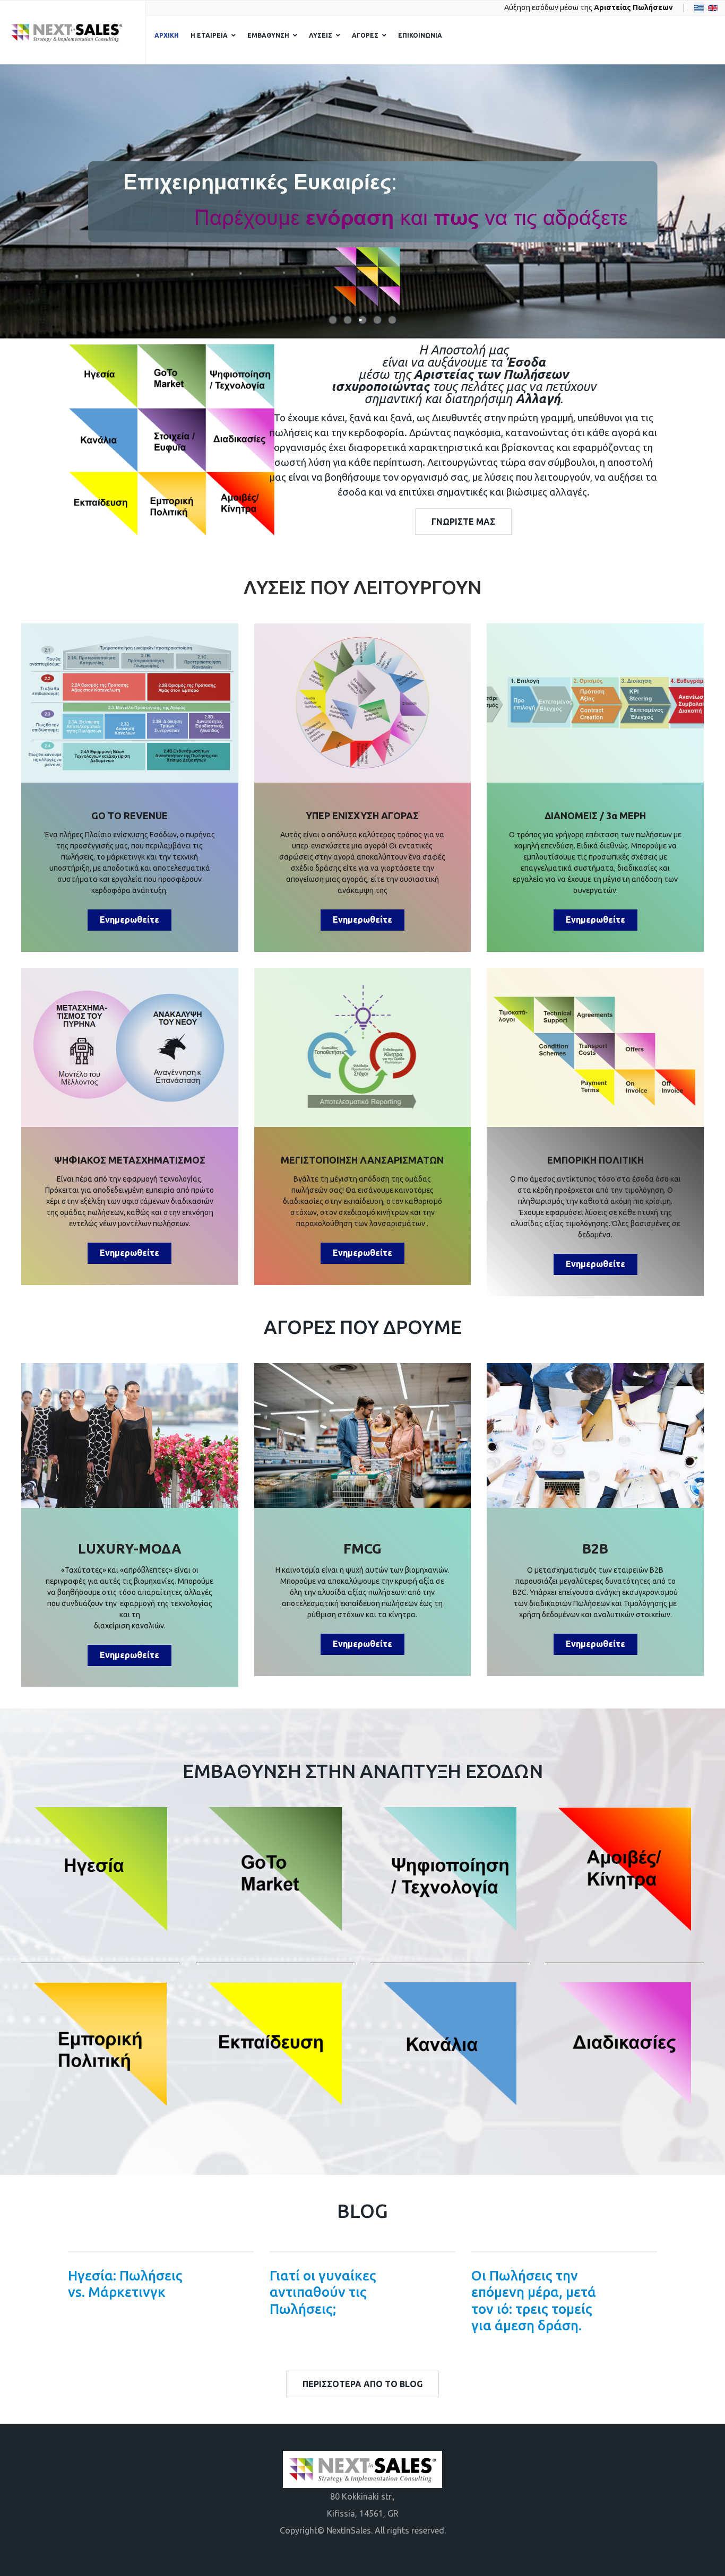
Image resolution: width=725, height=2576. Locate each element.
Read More (231, 2289)
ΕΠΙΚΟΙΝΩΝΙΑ (420, 35)
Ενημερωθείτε (130, 920)
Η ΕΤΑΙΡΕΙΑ (209, 35)
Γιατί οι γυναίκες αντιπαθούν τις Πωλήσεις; (323, 2292)
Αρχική (167, 35)
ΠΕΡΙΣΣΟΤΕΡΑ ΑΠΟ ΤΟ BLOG (362, 2384)
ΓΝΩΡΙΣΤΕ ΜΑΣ (463, 522)
